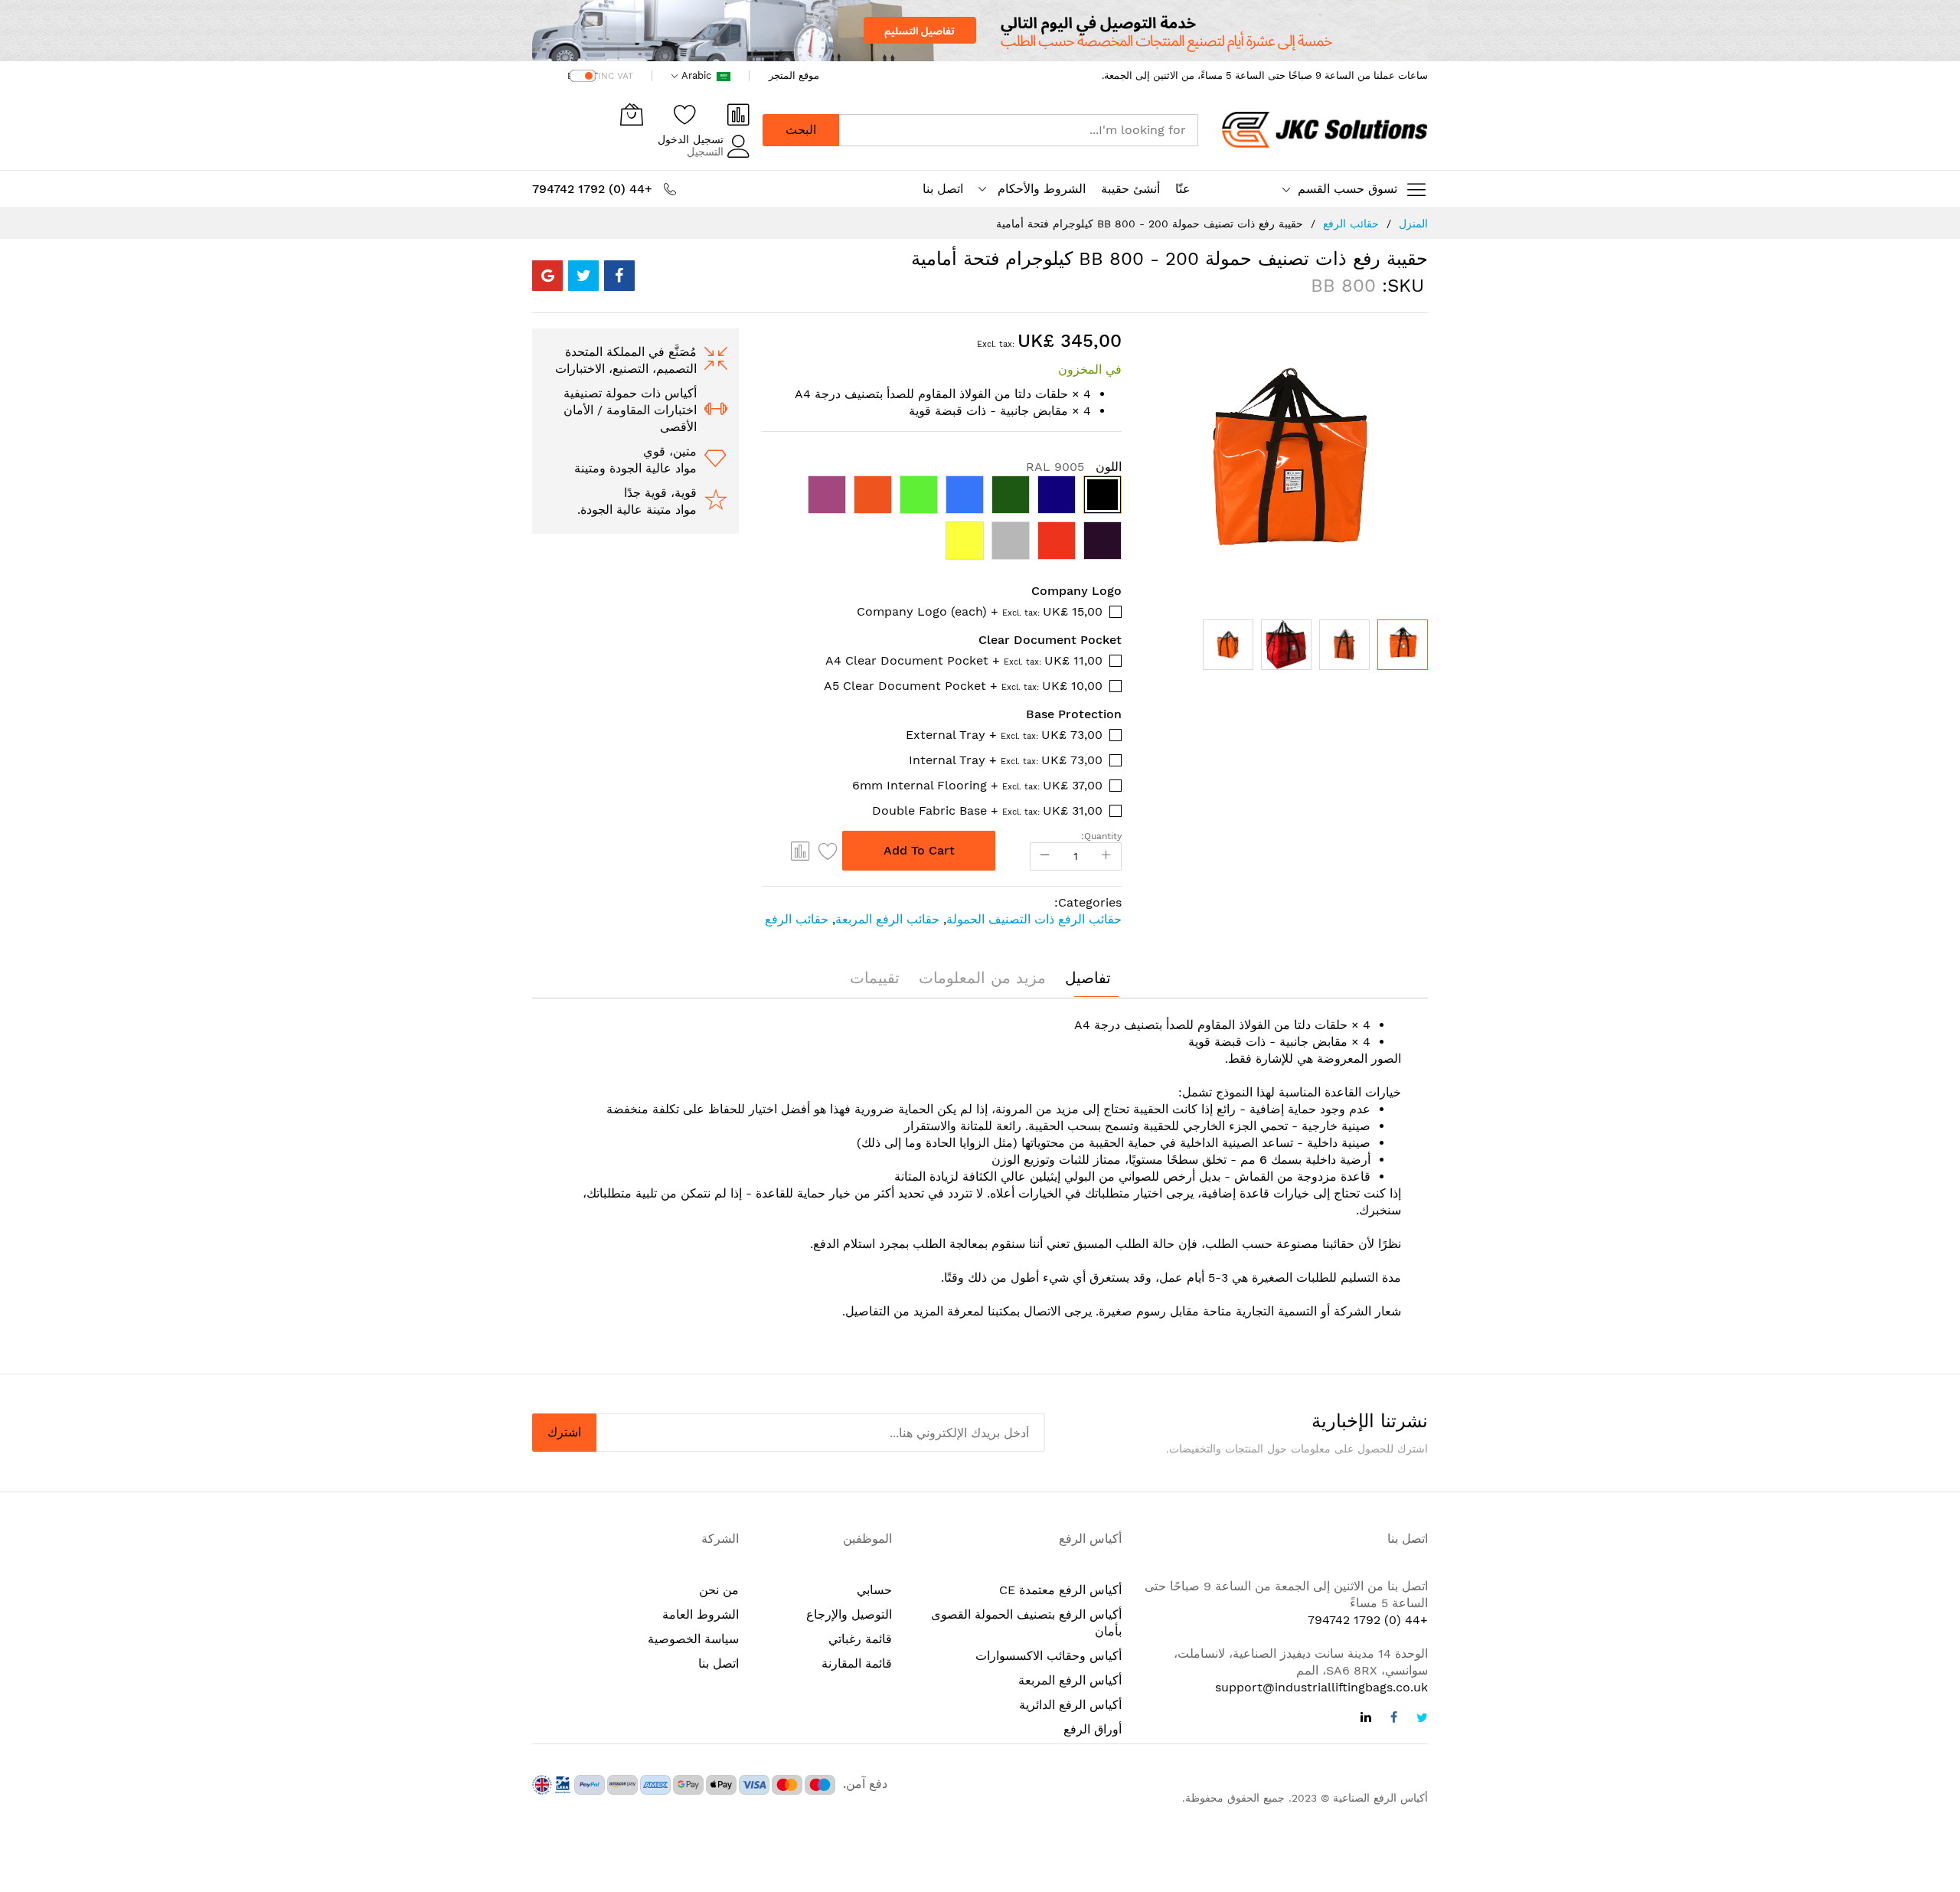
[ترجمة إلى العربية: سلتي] (632, 114)
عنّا (1183, 189)
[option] (1102, 495)
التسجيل (705, 152)
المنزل (1413, 224)
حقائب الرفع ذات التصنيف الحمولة (1034, 919)
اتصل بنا (943, 189)
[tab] (1088, 978)
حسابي (874, 1590)
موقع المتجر (794, 75)
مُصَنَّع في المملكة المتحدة (631, 352)
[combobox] (1018, 130)
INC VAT (616, 76)
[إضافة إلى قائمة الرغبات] (828, 851)
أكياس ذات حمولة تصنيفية (630, 393)
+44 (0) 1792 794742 (1368, 1620)
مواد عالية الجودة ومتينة (635, 468)
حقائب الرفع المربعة (887, 919)
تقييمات (875, 978)
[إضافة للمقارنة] (801, 851)
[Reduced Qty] (1045, 856)
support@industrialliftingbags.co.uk (1321, 1687)
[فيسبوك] (1394, 1719)
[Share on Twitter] (583, 276)
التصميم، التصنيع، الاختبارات (626, 369)
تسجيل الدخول (691, 139)
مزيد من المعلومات (982, 978)
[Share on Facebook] (619, 276)
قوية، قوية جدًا (660, 493)
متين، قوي (670, 451)
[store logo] (1325, 130)
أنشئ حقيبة (1130, 189)
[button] (1228, 645)
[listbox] (942, 521)
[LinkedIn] (1366, 1719)
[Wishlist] (685, 114)
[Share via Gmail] (547, 276)
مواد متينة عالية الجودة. (637, 510)
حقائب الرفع (1351, 224)
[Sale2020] (980, 31)
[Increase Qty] (1106, 856)
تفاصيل (1088, 978)
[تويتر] (1422, 1719)
